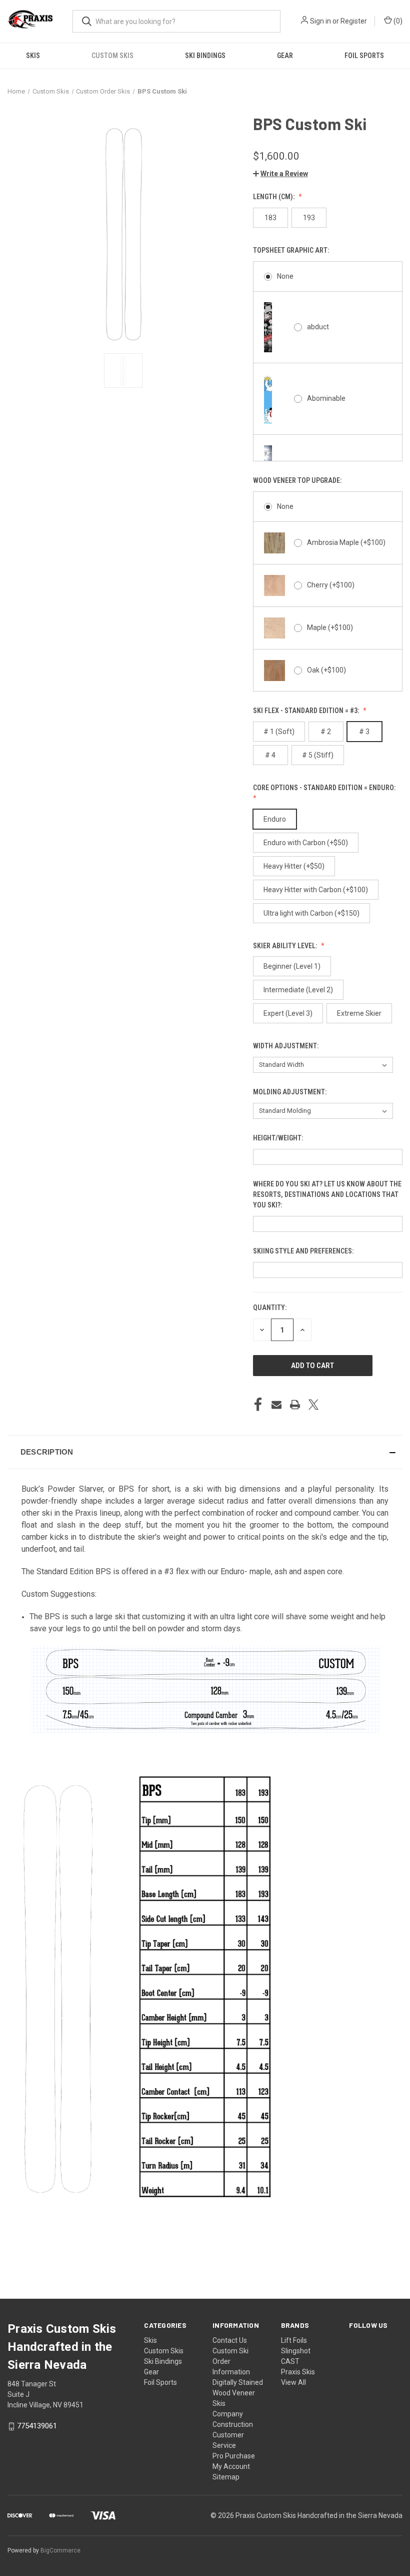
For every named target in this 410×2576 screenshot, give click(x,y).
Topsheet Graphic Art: (292, 250)
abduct (318, 327)
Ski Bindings (205, 56)
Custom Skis (112, 56)
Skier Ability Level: (286, 946)
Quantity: (270, 1308)
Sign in (320, 21)
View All (293, 2382)
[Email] (276, 1405)
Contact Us (230, 2340)
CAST (290, 2361)
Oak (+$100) (326, 670)
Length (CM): (274, 197)
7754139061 (37, 2426)
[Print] (295, 1405)
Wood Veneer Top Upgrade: (298, 480)
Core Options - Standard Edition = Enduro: (325, 788)
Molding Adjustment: (290, 1092)
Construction (233, 2424)
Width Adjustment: (286, 1046)
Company (228, 2414)
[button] (280, 174)
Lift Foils (294, 2340)
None (285, 276)
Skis (33, 56)
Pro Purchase (234, 2456)
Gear (285, 56)
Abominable (326, 398)
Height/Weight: (279, 1138)
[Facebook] (258, 1405)
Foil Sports (364, 56)
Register (354, 21)
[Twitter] (313, 1405)
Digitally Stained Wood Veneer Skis (238, 2393)
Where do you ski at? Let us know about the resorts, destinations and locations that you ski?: (327, 1194)
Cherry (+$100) (331, 585)
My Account (231, 2466)
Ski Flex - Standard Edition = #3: (307, 711)
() (397, 21)
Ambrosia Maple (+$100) (346, 542)
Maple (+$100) (330, 627)
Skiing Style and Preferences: (304, 1251)
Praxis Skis (298, 2372)
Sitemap (226, 2477)
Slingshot (296, 2351)
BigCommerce (60, 2550)
